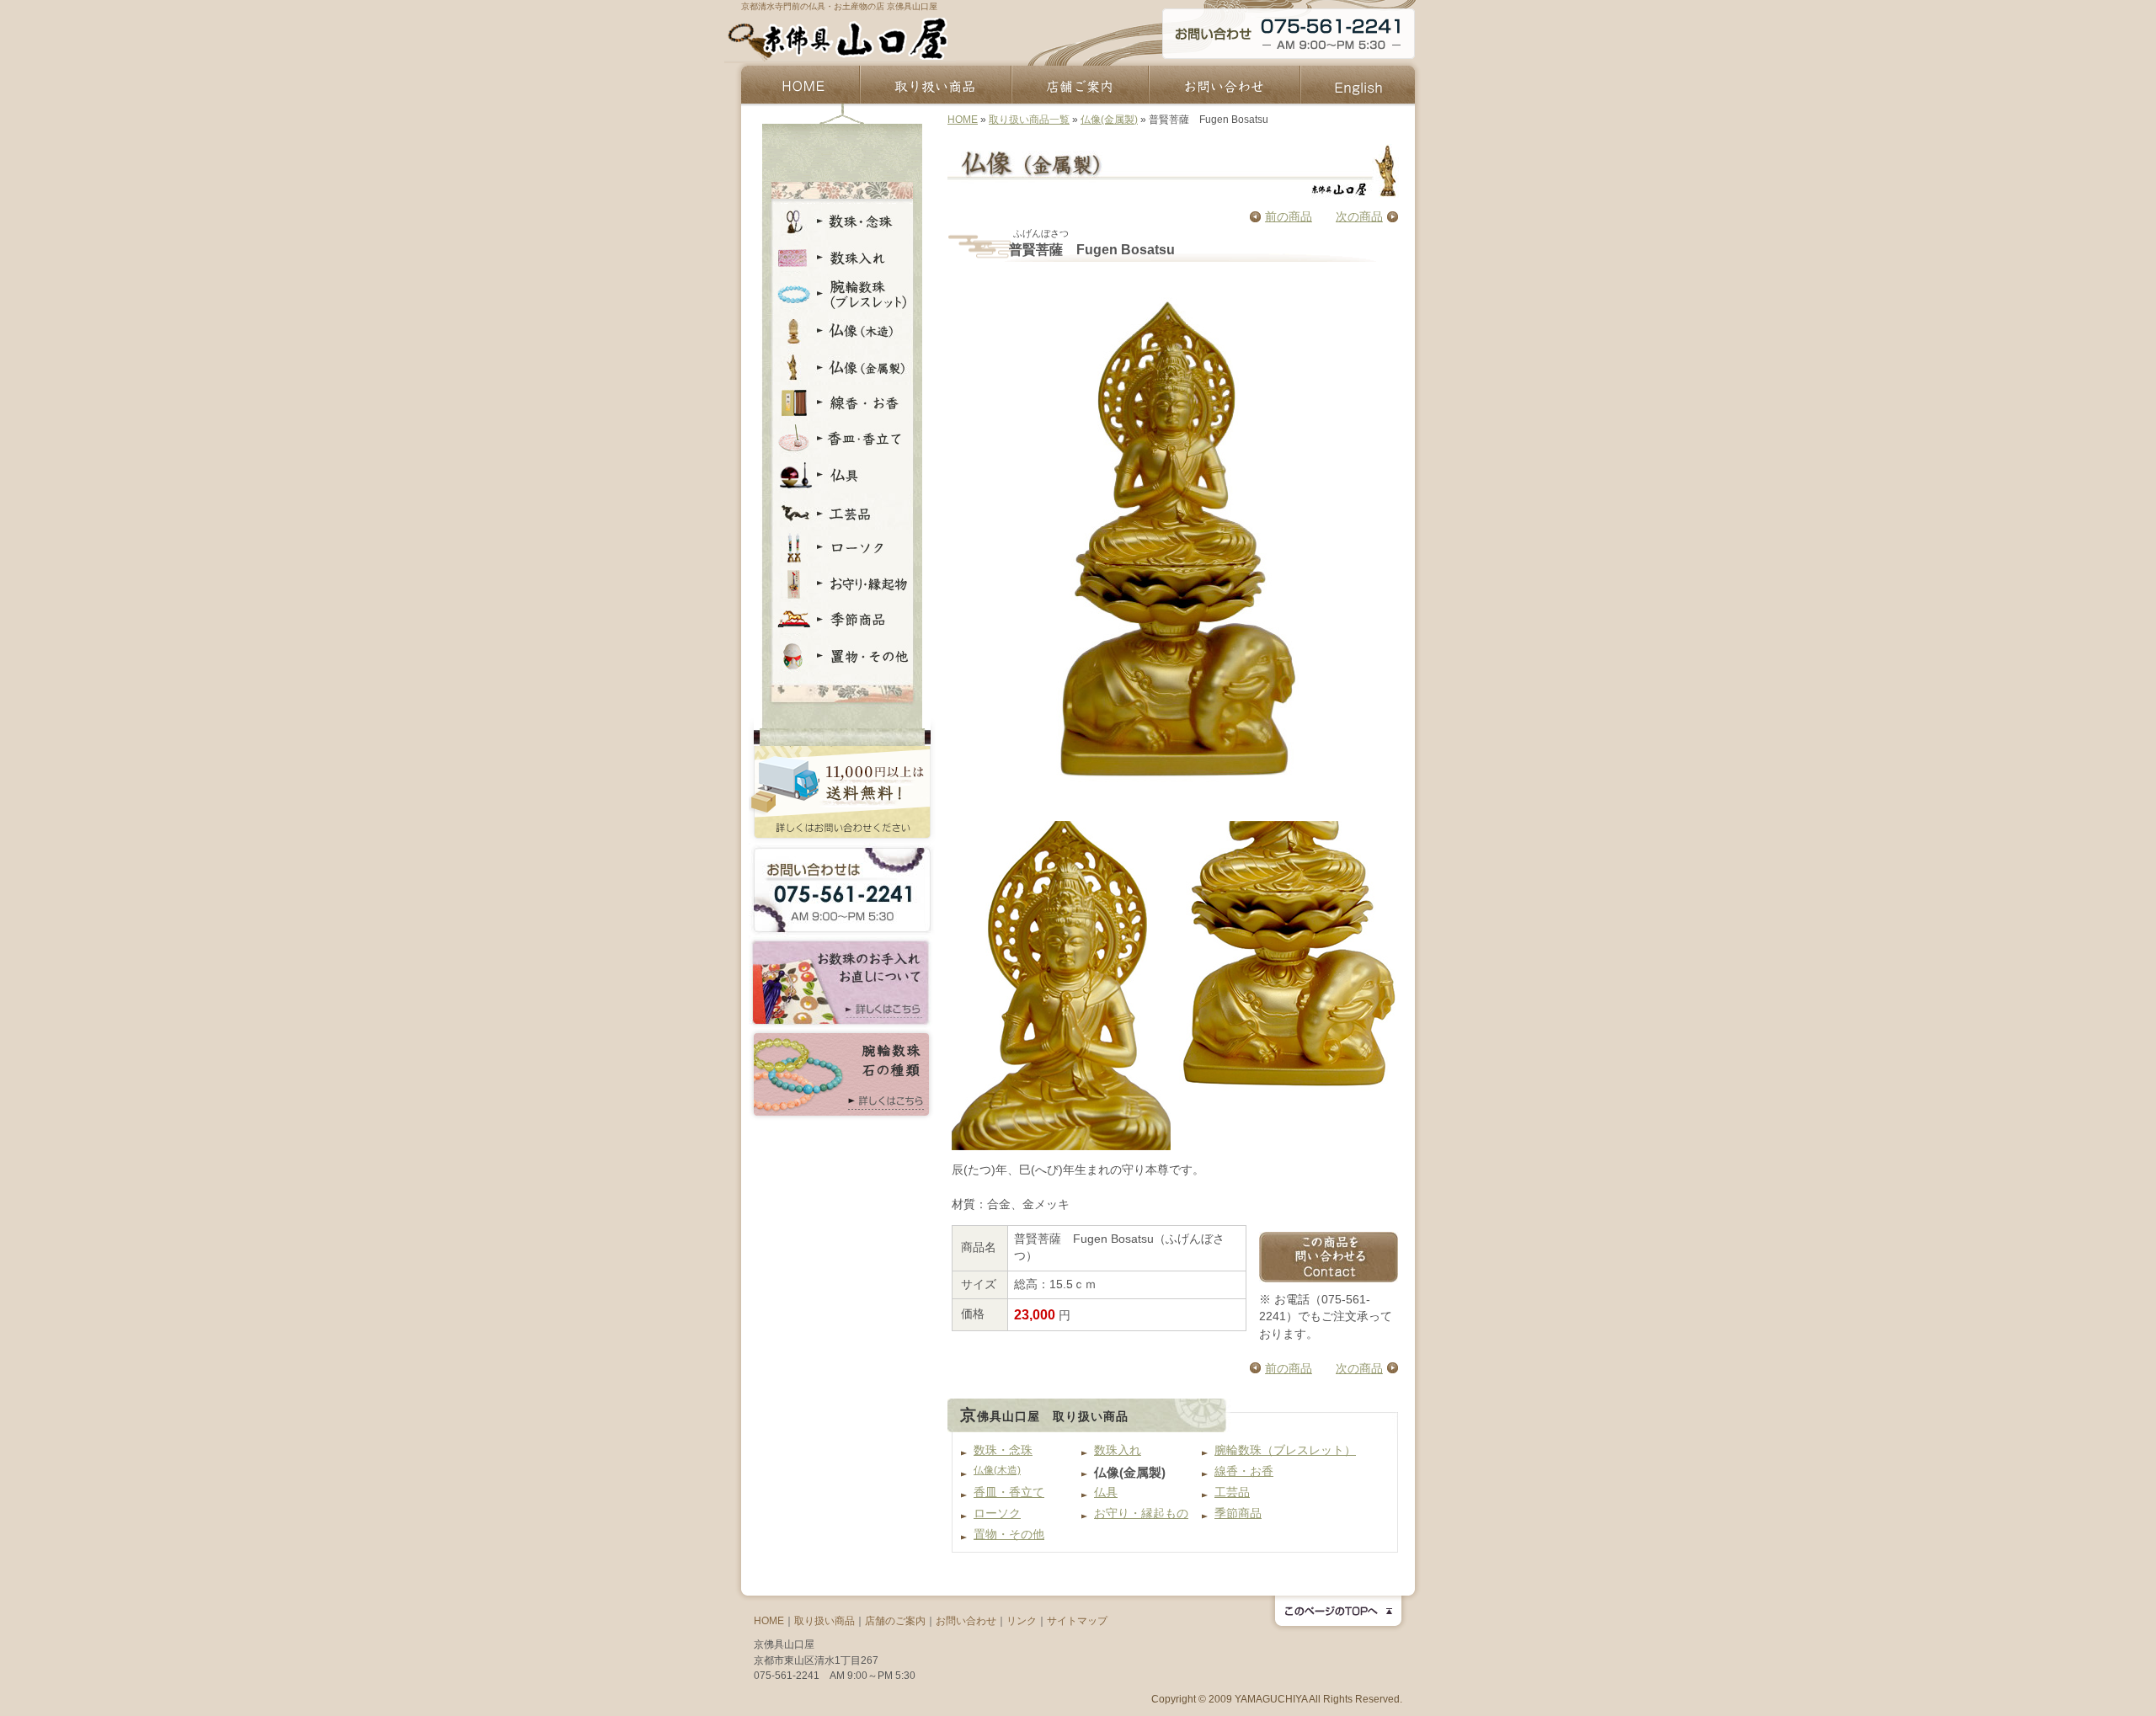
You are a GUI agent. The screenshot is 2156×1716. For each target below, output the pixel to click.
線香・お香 (1244, 1471)
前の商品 (1289, 217)
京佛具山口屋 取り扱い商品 (1044, 1417)
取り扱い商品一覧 (1029, 120)
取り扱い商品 (825, 1621)
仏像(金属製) (1109, 120)
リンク (1022, 1621)
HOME (963, 120)
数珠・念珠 (1003, 1450)
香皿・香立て (1009, 1492)
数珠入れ (1118, 1450)
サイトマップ (1077, 1621)
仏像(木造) (997, 1470)
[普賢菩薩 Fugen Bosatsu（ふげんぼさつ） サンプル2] (1287, 986)
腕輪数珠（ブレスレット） (1285, 1450)
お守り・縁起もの (1141, 1513)
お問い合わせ (966, 1621)
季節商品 (1238, 1513)
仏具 (1106, 1492)
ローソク (997, 1513)
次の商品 (1359, 217)
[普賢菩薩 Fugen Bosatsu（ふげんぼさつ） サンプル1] (1063, 986)
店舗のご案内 (895, 1621)
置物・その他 (1009, 1535)
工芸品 (1232, 1492)
